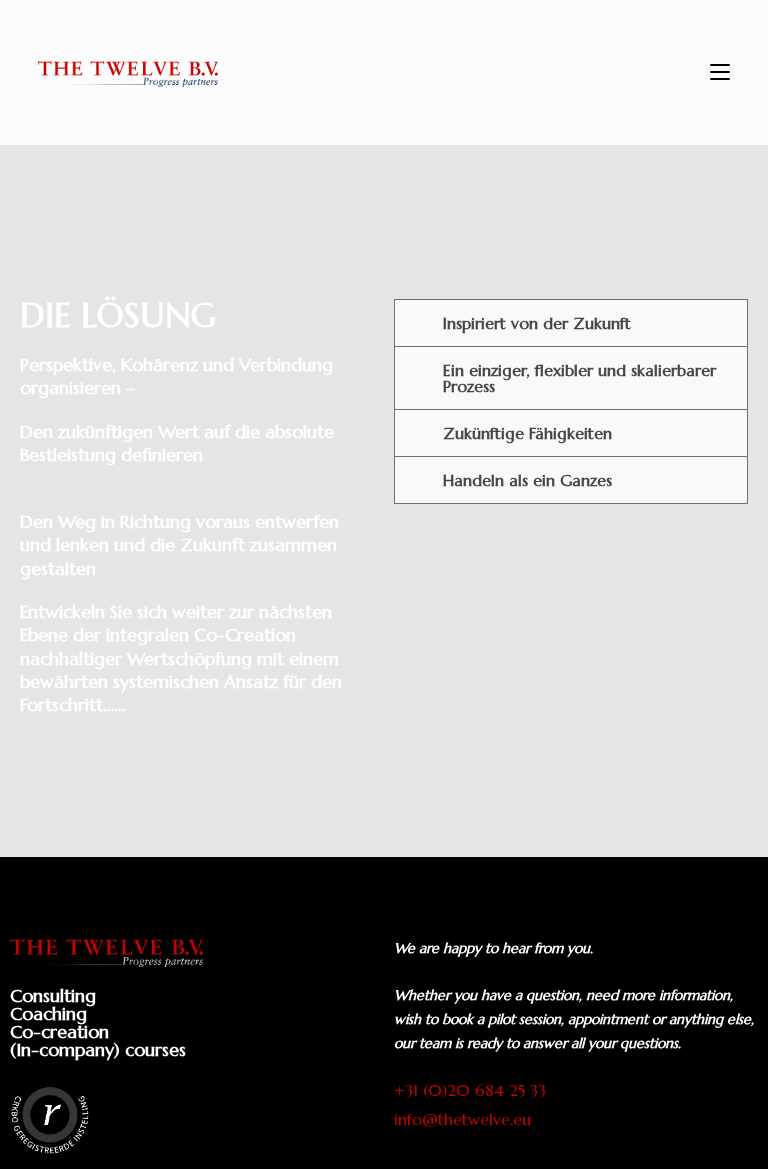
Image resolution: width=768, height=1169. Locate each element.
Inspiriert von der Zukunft (537, 323)
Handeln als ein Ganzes (527, 480)
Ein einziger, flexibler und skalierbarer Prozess (579, 378)
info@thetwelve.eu (462, 1119)
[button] (571, 323)
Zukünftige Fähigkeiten (527, 433)
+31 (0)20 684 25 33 (470, 1090)
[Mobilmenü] (720, 72)
